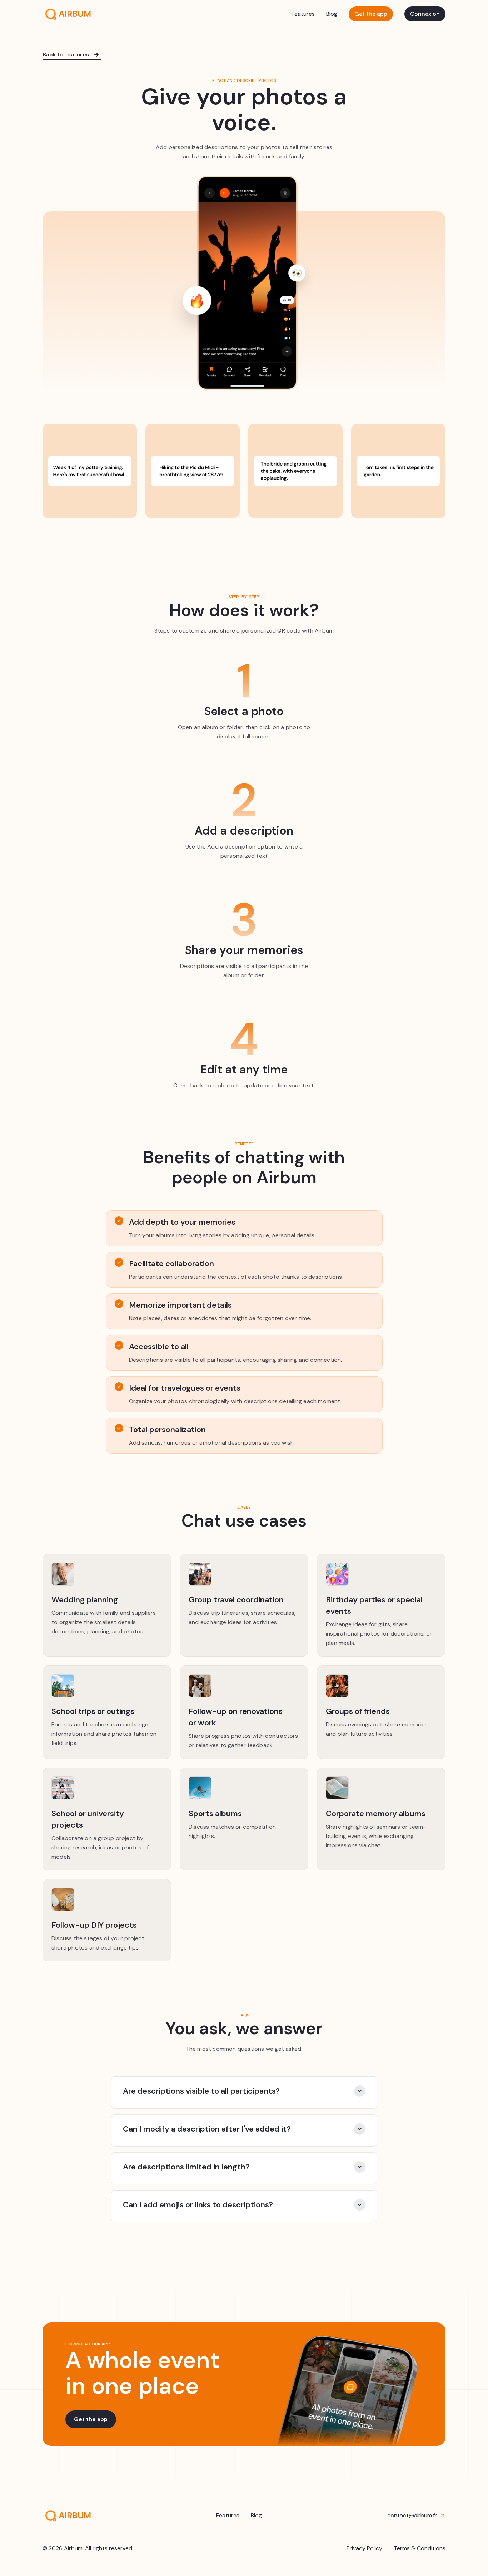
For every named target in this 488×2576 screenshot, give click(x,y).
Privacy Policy (364, 2548)
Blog (332, 14)
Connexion (425, 14)
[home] (67, 14)
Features (303, 14)
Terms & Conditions (420, 2548)
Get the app (371, 14)
